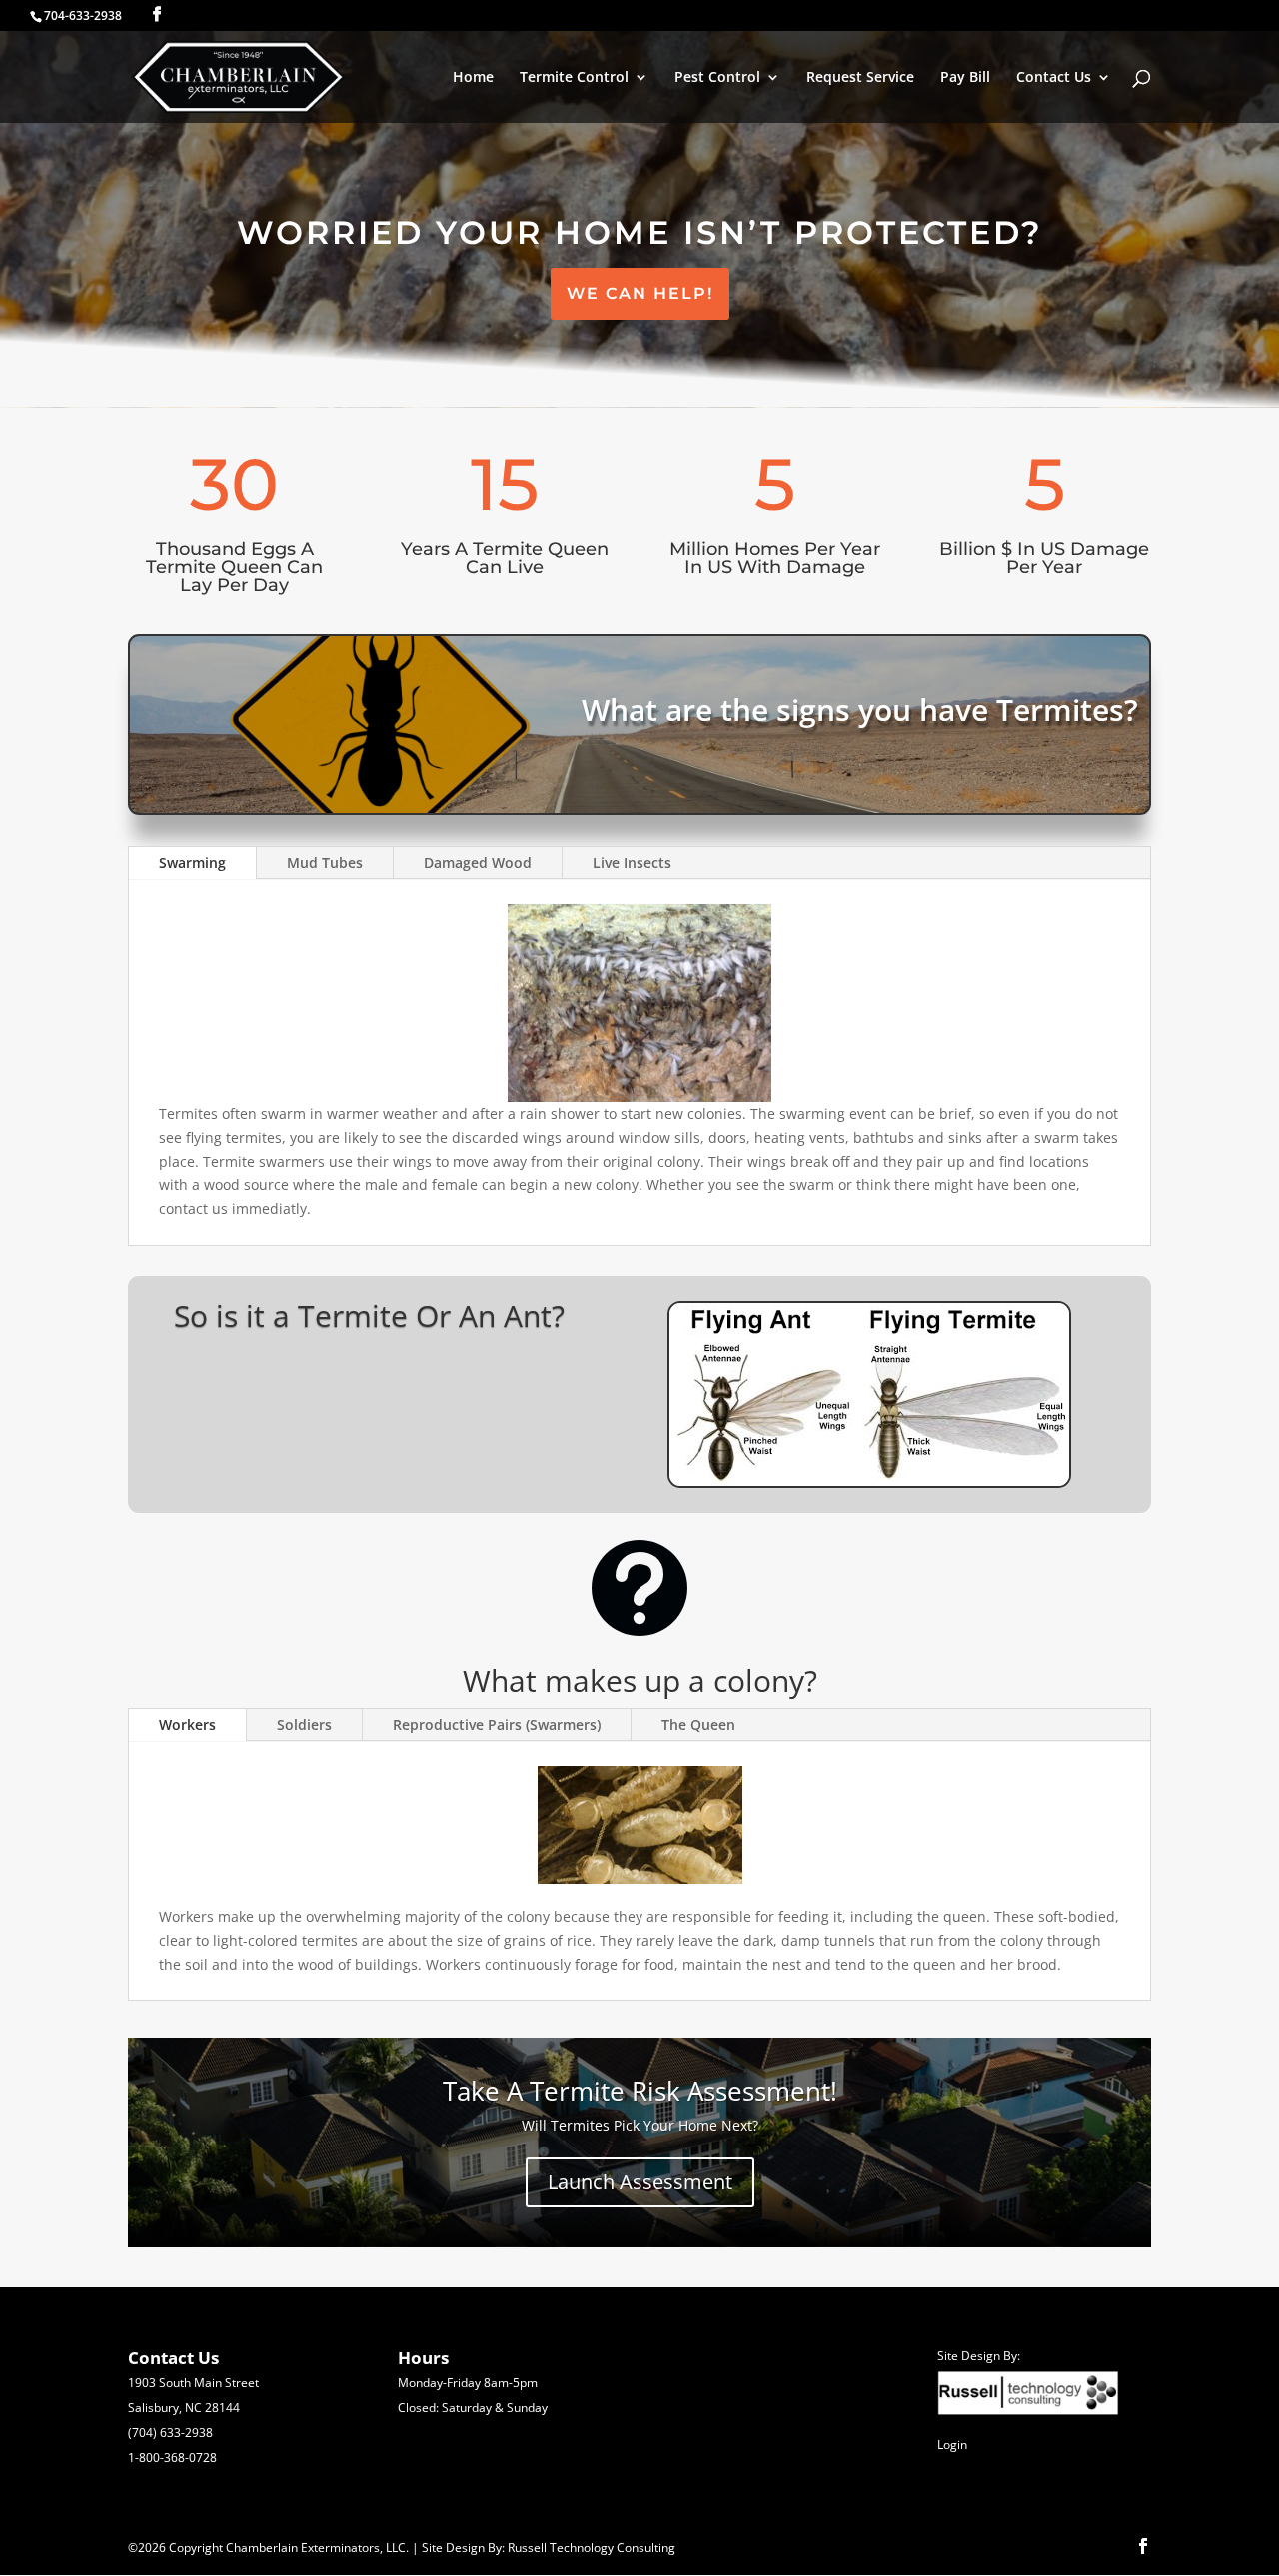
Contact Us (1054, 78)
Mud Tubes (325, 862)
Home (473, 78)
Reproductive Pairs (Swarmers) (497, 1724)
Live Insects (632, 862)
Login (952, 2445)
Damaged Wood (478, 862)
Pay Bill (965, 78)
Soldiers (304, 1724)
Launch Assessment (640, 2182)
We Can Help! (640, 293)
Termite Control (574, 78)
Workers (187, 1724)
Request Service (860, 78)
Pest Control (717, 78)
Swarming (192, 862)
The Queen (698, 1724)
